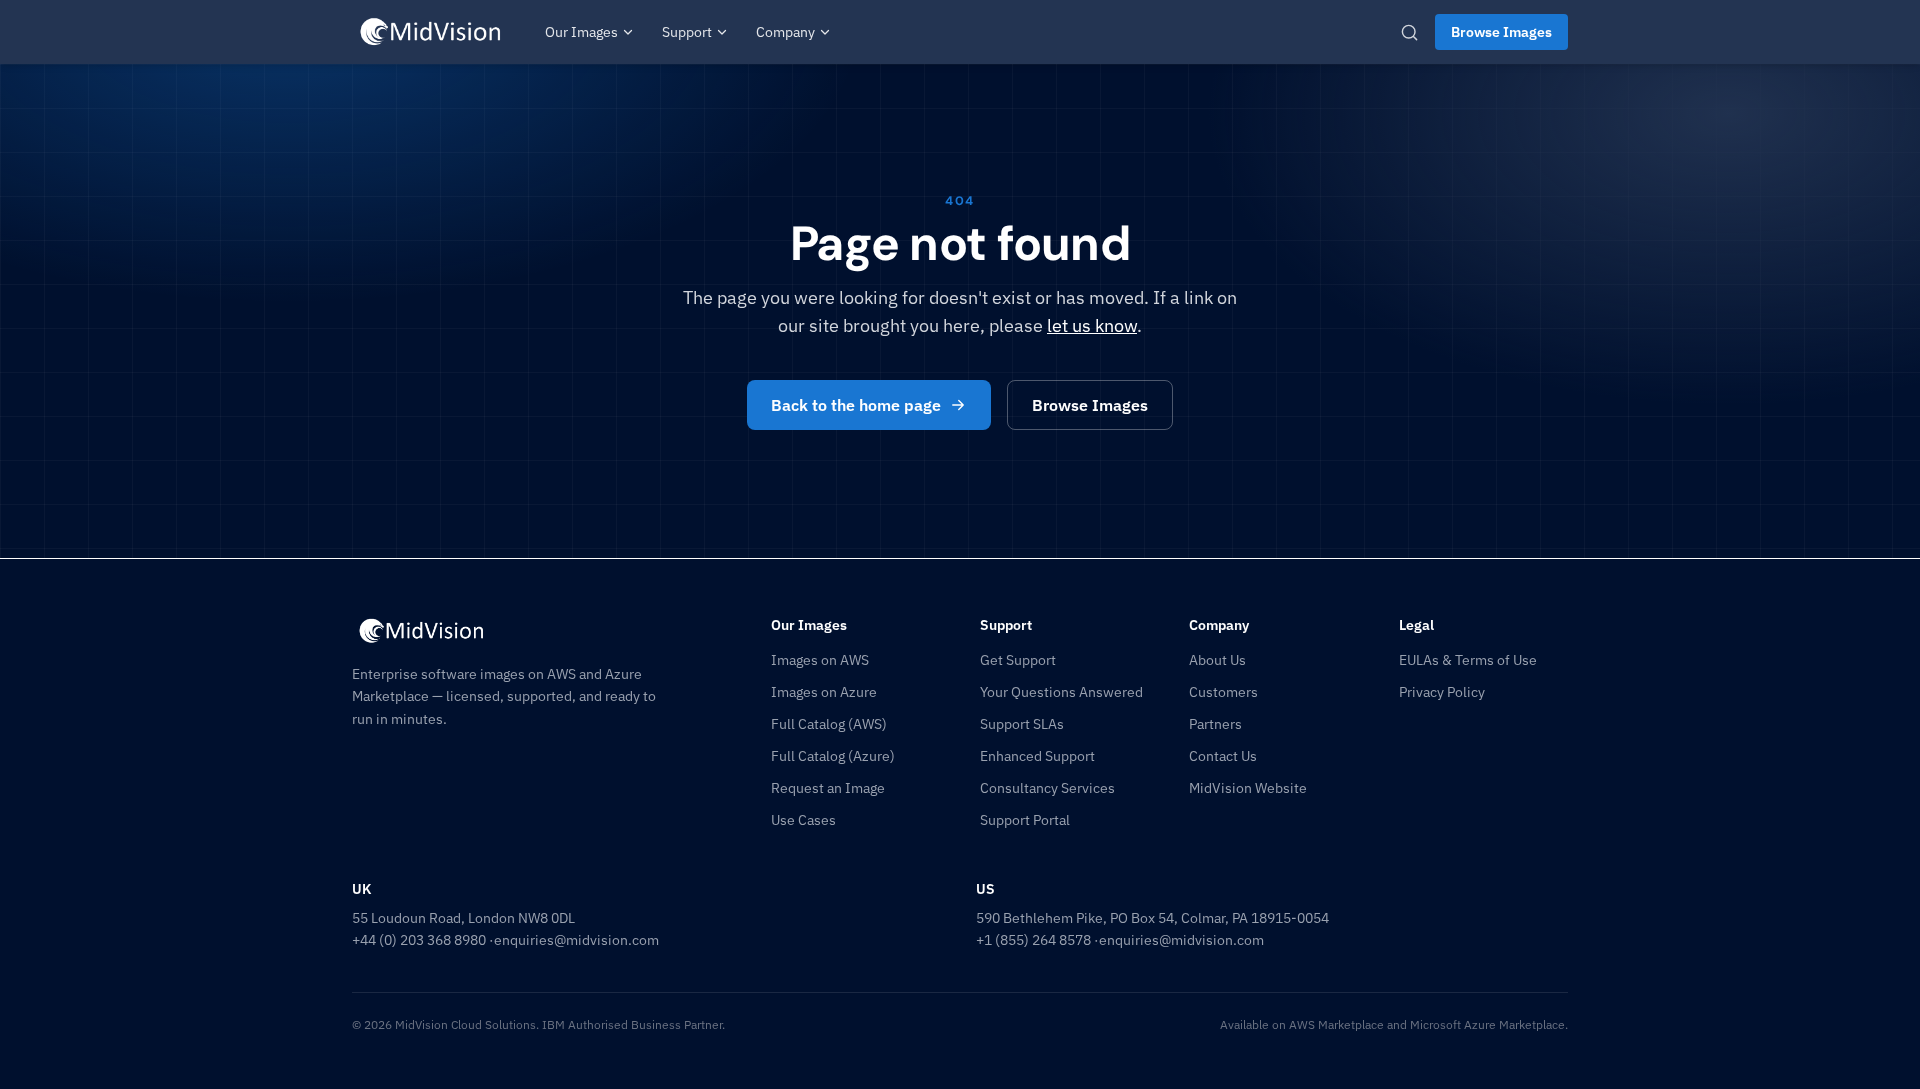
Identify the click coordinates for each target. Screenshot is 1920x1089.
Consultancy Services (1047, 788)
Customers (1223, 692)
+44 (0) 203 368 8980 (419, 940)
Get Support (1018, 660)
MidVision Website (1248, 788)
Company (785, 32)
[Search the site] (1409, 32)
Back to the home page (856, 405)
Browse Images (1501, 32)
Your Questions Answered (1061, 692)
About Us (1217, 660)
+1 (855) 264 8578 (1033, 940)
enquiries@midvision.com (576, 940)
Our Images (581, 32)
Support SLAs (1022, 724)
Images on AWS (820, 660)
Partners (1215, 724)
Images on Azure (824, 692)
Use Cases (803, 820)
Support (687, 32)
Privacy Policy (1442, 692)
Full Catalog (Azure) (833, 756)
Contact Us (1223, 756)
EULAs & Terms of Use (1468, 660)
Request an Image (828, 788)
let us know (1092, 325)
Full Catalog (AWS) (829, 724)
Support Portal (1025, 820)
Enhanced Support (1037, 756)
